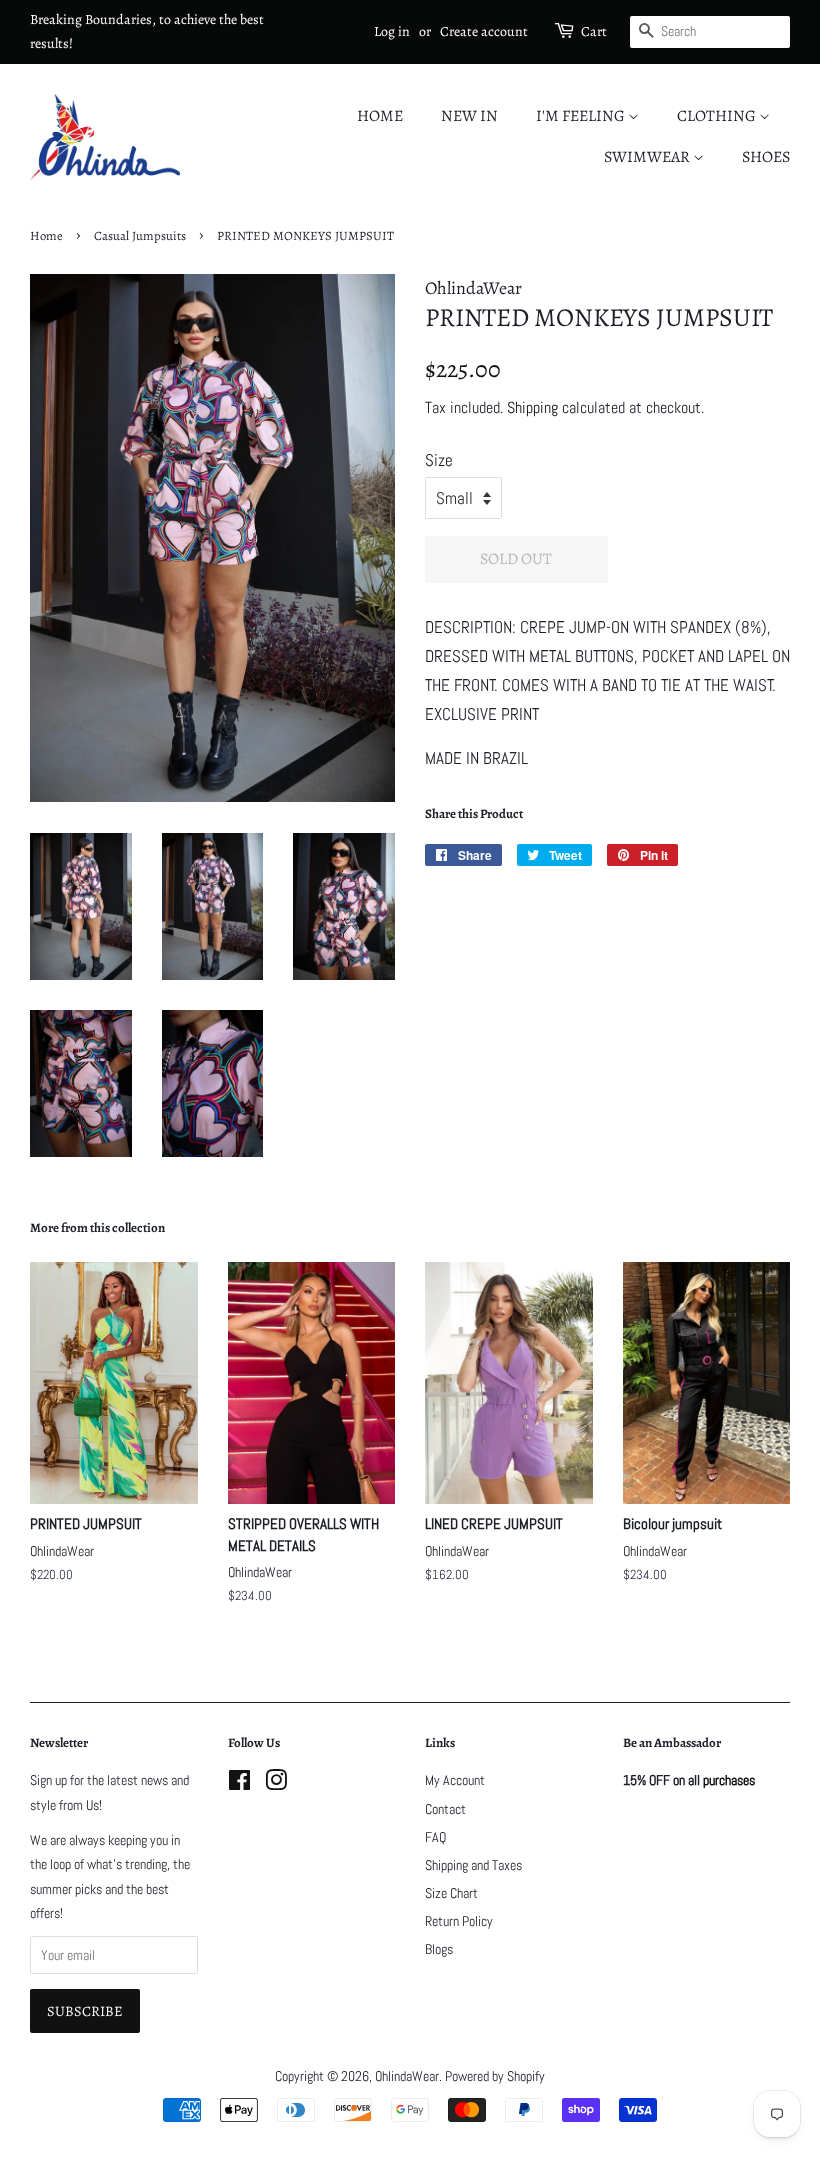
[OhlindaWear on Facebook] (239, 1784)
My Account (455, 1780)
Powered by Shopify (495, 2076)
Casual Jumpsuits (140, 235)
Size (439, 460)
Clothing (718, 116)
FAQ (435, 1837)
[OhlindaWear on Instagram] (276, 1784)
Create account (484, 31)
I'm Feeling (582, 116)
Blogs (439, 1949)
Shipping (532, 407)
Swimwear (648, 157)
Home (380, 116)
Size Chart (451, 1893)
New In (469, 116)
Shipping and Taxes (473, 1865)
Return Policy (459, 1921)
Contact (445, 1809)
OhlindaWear (407, 2076)
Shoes (766, 157)
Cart (594, 31)
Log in (392, 31)
